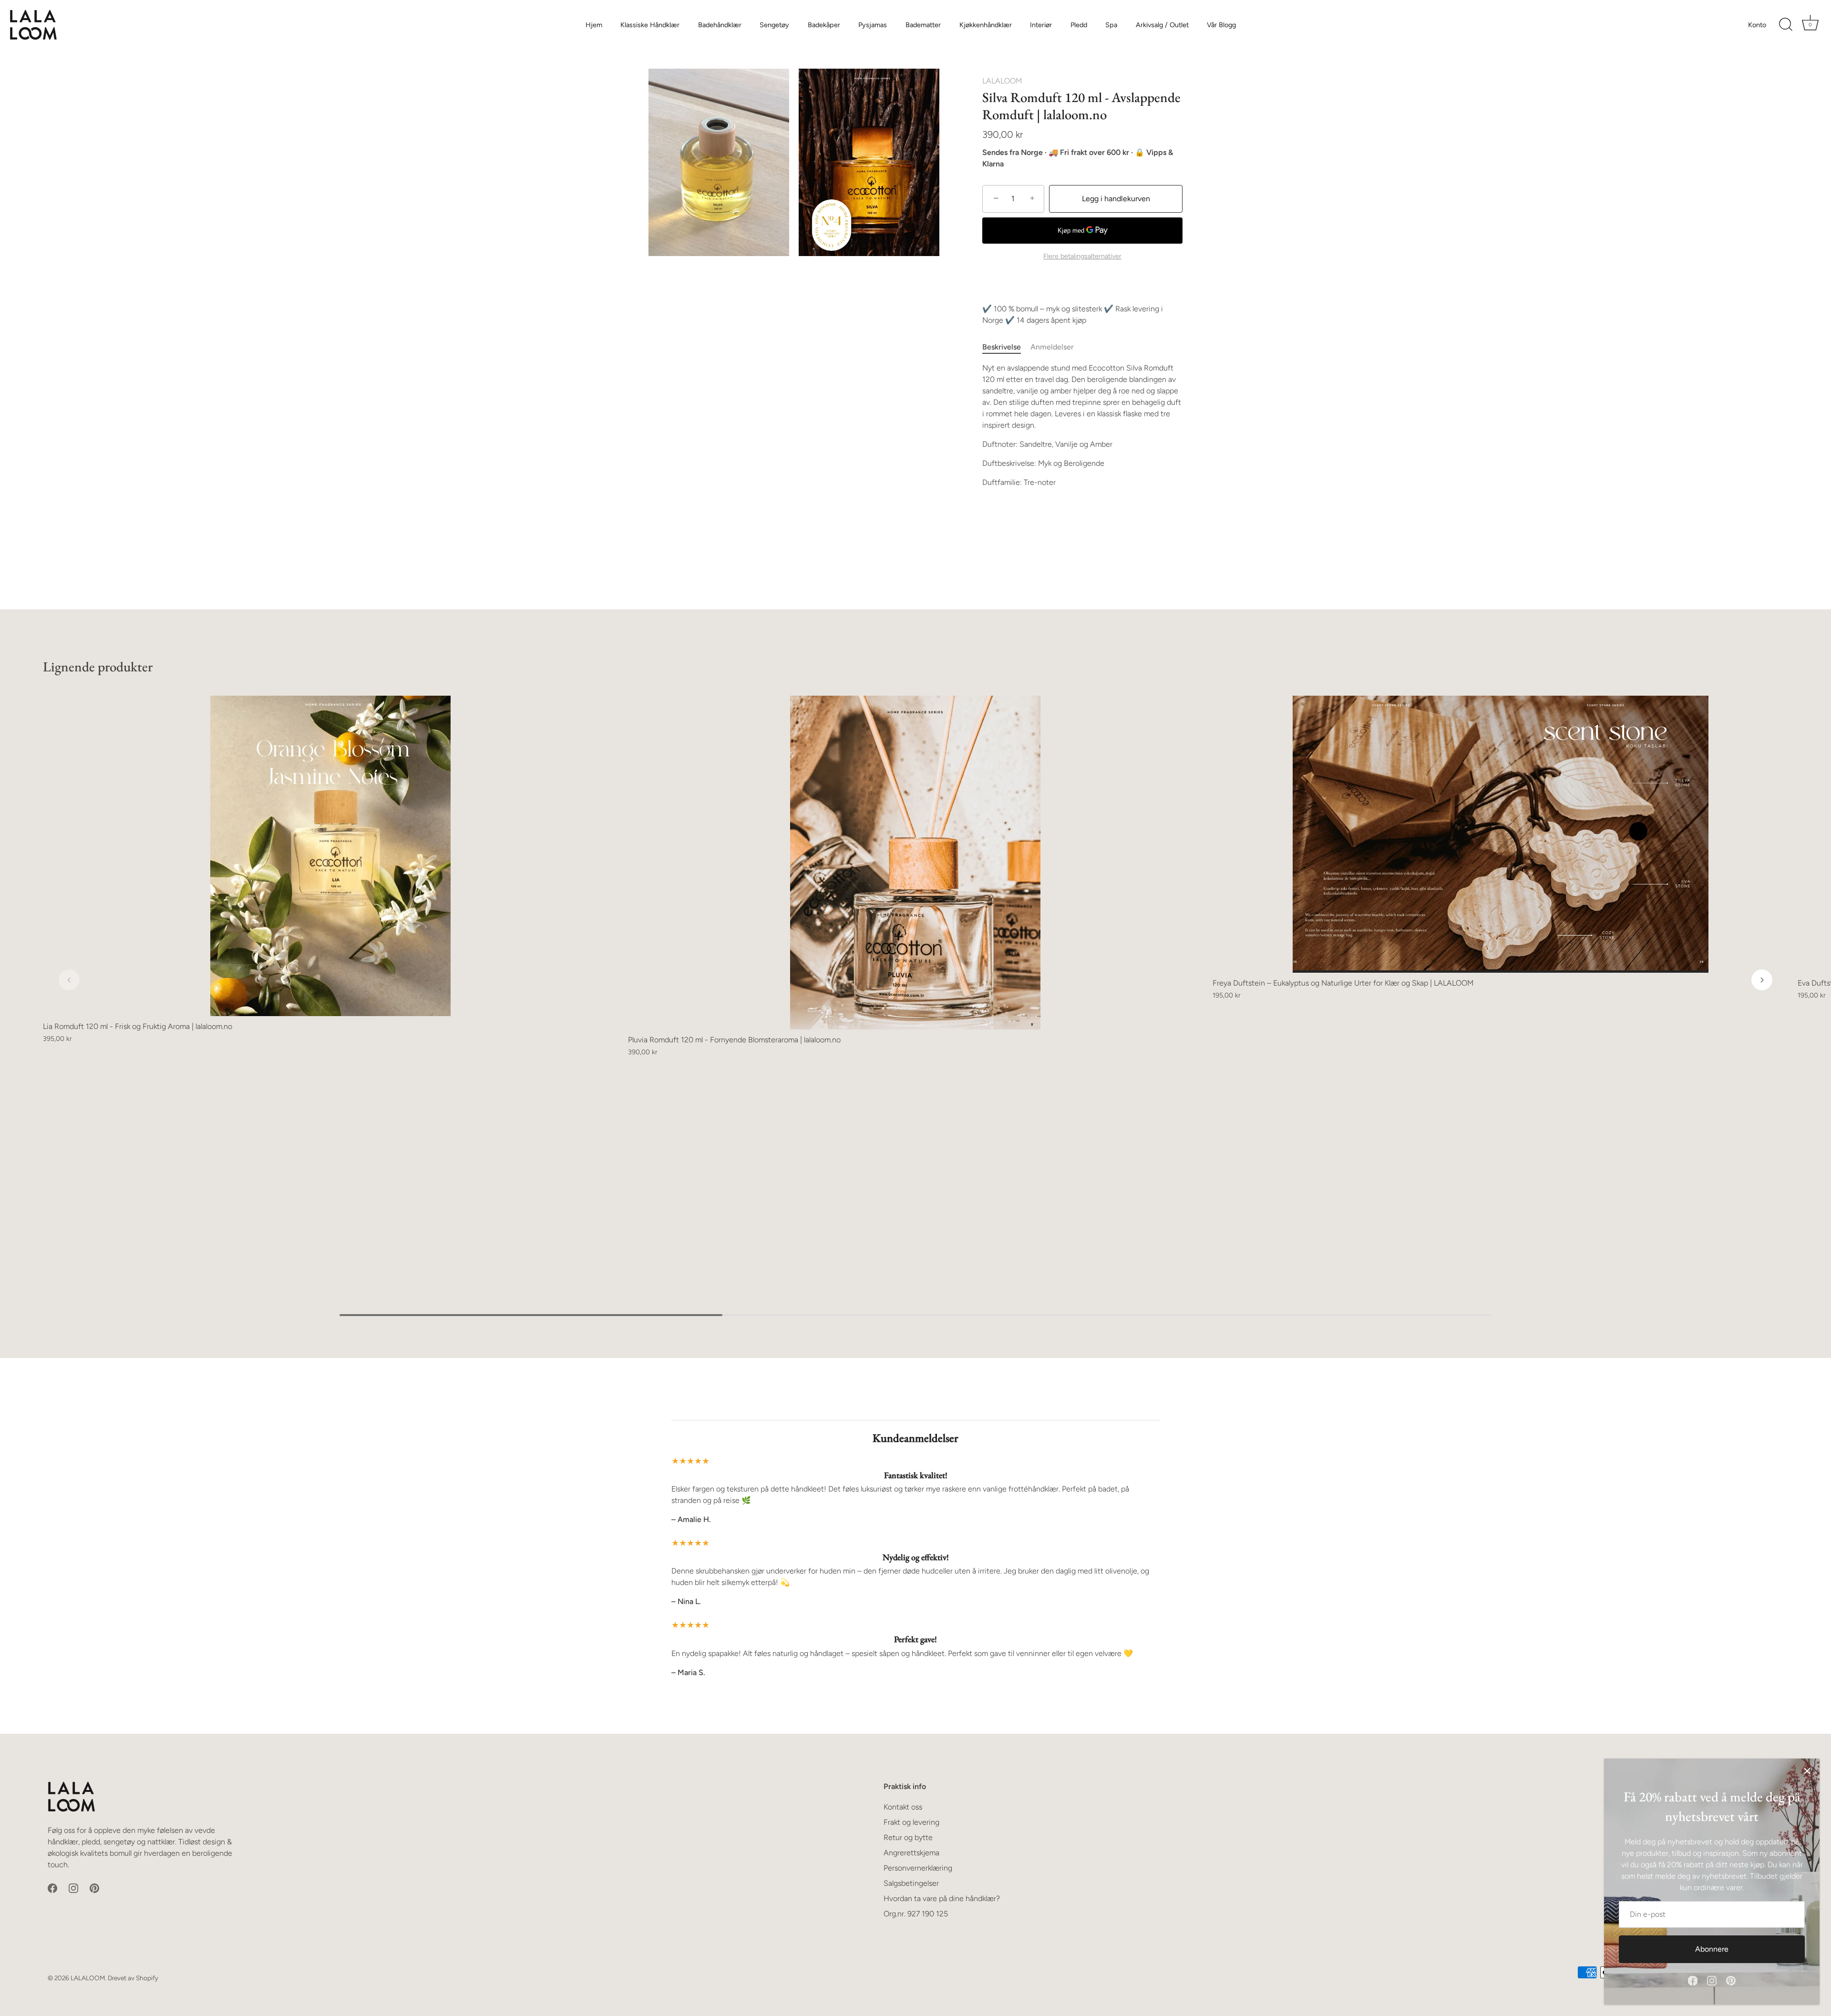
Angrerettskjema (911, 1853)
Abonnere (1712, 1949)
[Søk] (1786, 25)
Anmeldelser (1052, 347)
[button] (69, 980)
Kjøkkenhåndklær (986, 25)
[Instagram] (1712, 1980)
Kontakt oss (903, 1807)
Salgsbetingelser (911, 1883)
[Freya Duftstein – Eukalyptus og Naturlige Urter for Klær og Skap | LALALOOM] (1500, 834)
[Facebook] (1693, 1980)
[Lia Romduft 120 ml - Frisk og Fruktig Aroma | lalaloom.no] (331, 856)
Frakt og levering (911, 1822)
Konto (1757, 25)
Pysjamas (873, 25)
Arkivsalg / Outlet (1162, 25)
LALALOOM (1002, 81)
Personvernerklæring (918, 1868)
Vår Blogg (1221, 25)
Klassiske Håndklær (650, 25)
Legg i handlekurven (1116, 199)
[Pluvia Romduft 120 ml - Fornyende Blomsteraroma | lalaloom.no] (916, 863)
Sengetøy (774, 25)
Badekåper (824, 25)
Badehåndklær (720, 25)
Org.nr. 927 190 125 (916, 1914)
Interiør (1041, 25)
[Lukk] (1807, 1771)
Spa (1111, 25)
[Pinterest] (1731, 1980)
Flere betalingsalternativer (1082, 256)
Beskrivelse (1002, 347)
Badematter (923, 25)
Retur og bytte (908, 1837)
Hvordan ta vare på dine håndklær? (942, 1898)
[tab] (1006, 347)
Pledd (1079, 25)
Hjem (594, 25)
